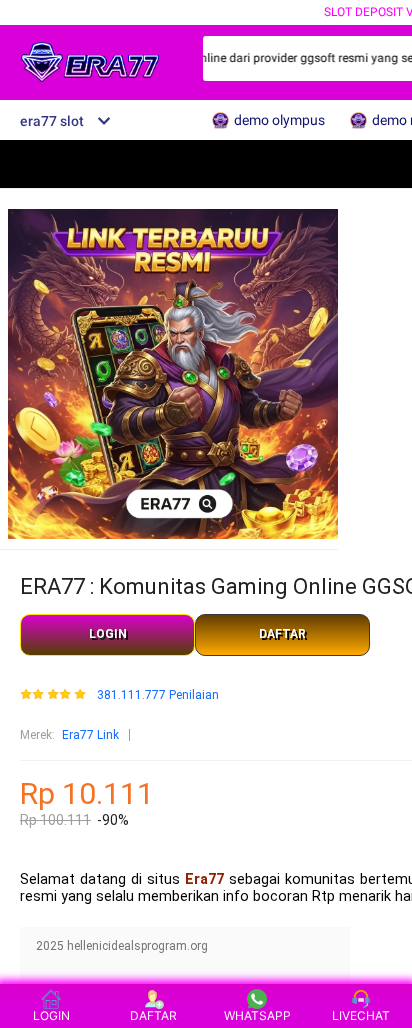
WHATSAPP (257, 1015)
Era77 (204, 879)
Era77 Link (90, 735)
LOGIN (108, 634)
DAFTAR (282, 634)
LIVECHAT (361, 1015)
